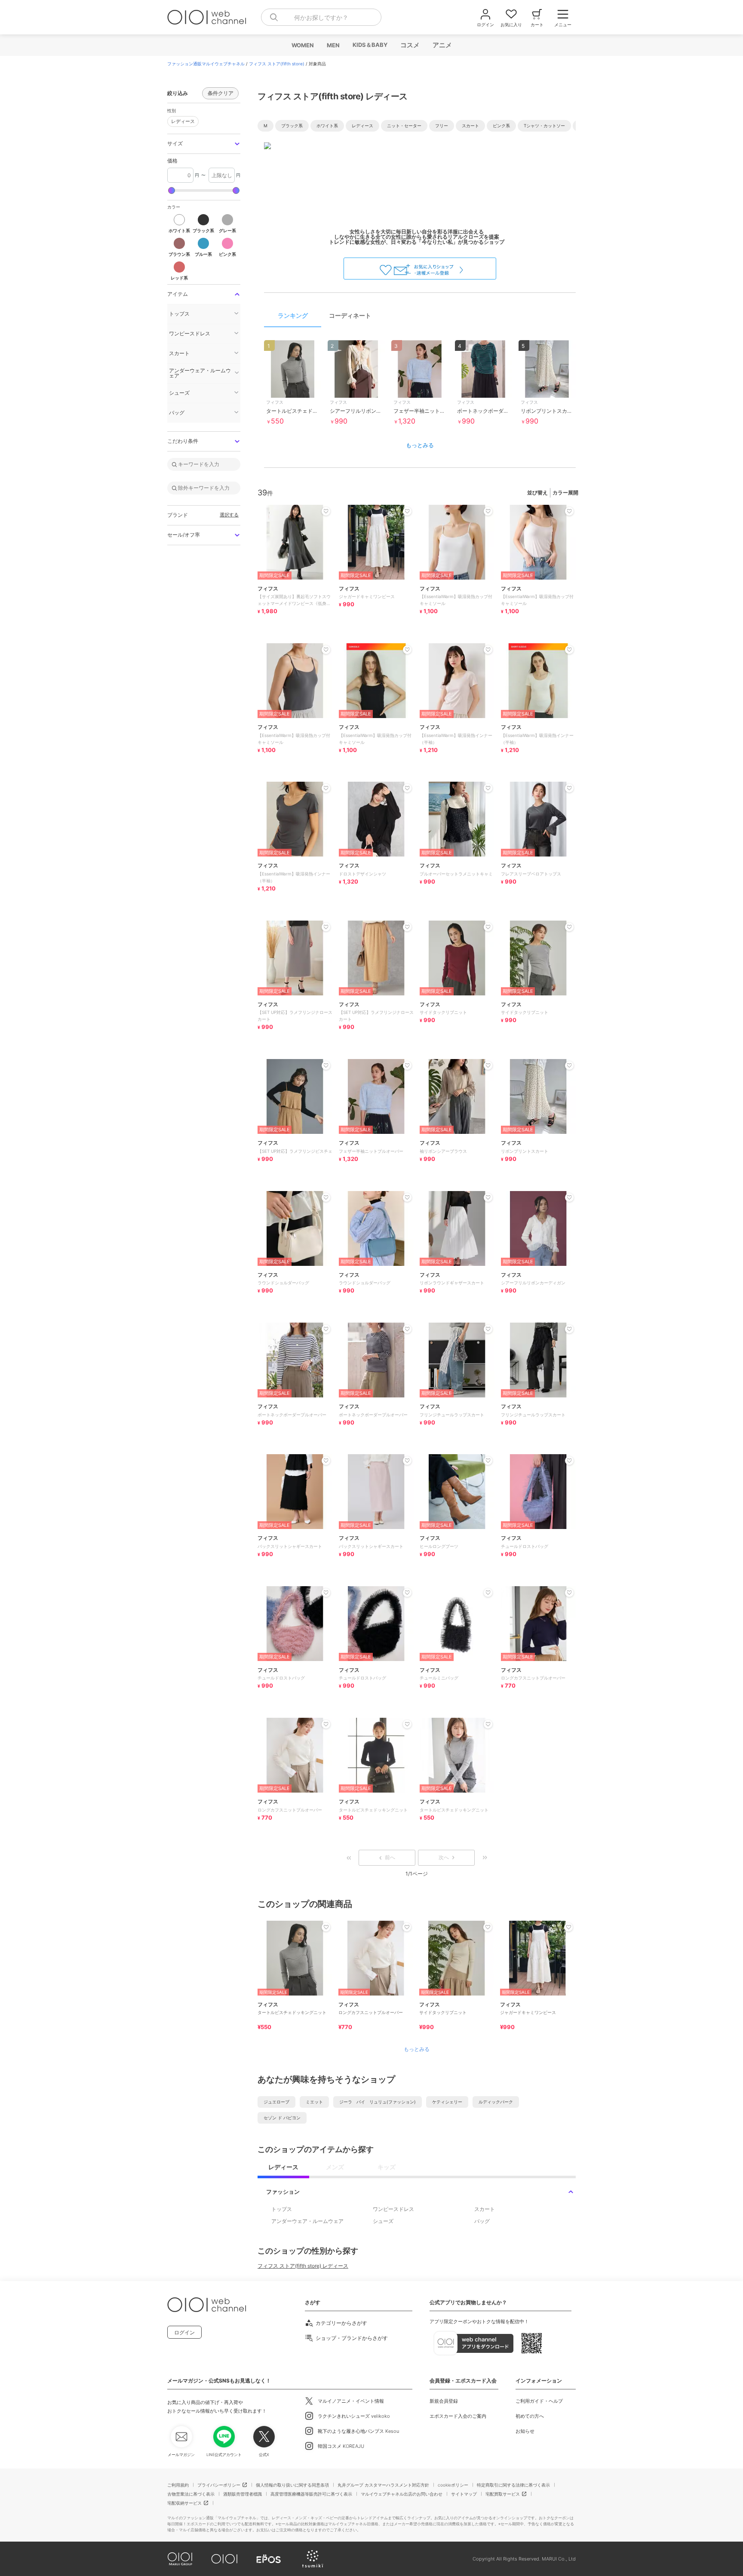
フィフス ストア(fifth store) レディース (303, 2266)
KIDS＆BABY (370, 45)
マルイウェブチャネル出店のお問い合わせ (402, 2494)
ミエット (314, 2102)
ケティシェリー (447, 2102)
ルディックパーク (496, 2102)
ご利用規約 (178, 2485)
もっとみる (420, 445)
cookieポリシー (453, 2485)
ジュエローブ (276, 2102)
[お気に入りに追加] (326, 1927)
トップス (282, 2209)
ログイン (184, 2332)
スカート (485, 2209)
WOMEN (302, 45)
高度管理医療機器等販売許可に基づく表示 (311, 2494)
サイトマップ (464, 2494)
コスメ (410, 45)
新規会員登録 (444, 2401)
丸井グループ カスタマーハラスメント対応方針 (383, 2485)
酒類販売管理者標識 (243, 2494)
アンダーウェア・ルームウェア (307, 2221)
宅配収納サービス (184, 2503)
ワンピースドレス (393, 2209)
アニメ (442, 45)
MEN (333, 45)
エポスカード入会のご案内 (458, 2416)
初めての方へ (530, 2416)
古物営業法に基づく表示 (191, 2494)
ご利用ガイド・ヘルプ (539, 2401)
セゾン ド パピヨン (282, 2118)
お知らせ (525, 2431)
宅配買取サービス (503, 2494)
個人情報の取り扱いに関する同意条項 (292, 2485)
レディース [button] (183, 121)
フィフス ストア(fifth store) (277, 64)
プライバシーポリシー (219, 2485)
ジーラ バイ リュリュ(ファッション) (378, 2102)
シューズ (383, 2221)
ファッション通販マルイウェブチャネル (206, 64)
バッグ (482, 2221)
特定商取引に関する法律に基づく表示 (513, 2485)
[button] (204, 144)
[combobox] (321, 17)
